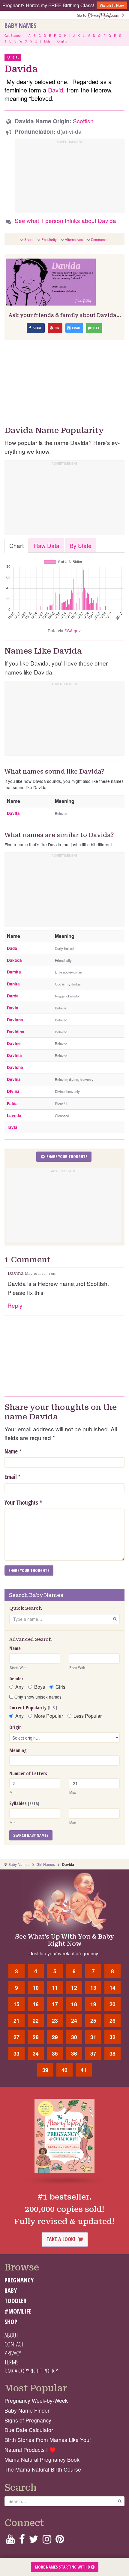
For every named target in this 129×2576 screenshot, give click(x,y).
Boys (40, 1687)
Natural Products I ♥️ (30, 2450)
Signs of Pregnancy (28, 2420)
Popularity (49, 239)
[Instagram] (47, 2541)
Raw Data (47, 545)
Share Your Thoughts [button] (67, 1156)
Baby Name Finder (27, 2410)
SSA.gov (72, 631)
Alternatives (74, 239)
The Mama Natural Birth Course (43, 2469)
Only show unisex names (37, 1697)
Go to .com (99, 15)
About (11, 2335)
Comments (99, 239)
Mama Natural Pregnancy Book (42, 2459)
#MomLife (18, 2311)
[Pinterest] (60, 2541)
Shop (11, 2322)
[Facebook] (22, 2541)
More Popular (49, 1716)
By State (81, 545)
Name (11, 1451)
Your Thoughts (23, 1503)
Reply (15, 1305)
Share (29, 239)
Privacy (13, 2353)
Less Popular (88, 1716)
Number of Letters (28, 1773)
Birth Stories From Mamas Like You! (48, 2440)
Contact (14, 2344)
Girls (60, 1687)
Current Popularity (33, 1708)
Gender (16, 1679)
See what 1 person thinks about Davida (65, 220)
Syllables (24, 1803)
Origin (15, 1727)
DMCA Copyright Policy (31, 2371)
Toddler (15, 2301)
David (55, 90)
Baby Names (20, 25)
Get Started (13, 36)
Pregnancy (19, 2280)
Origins (62, 41)
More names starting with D (63, 2567)
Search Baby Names (31, 1835)
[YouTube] (10, 2541)
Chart (16, 545)
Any (19, 1687)
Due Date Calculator (29, 2430)
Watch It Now (112, 5)
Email (11, 1477)
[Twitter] (34, 2541)
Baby (11, 2291)
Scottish (83, 121)
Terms (12, 2362)
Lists (47, 41)
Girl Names (46, 1864)
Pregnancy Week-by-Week (36, 2400)
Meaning (18, 1750)
